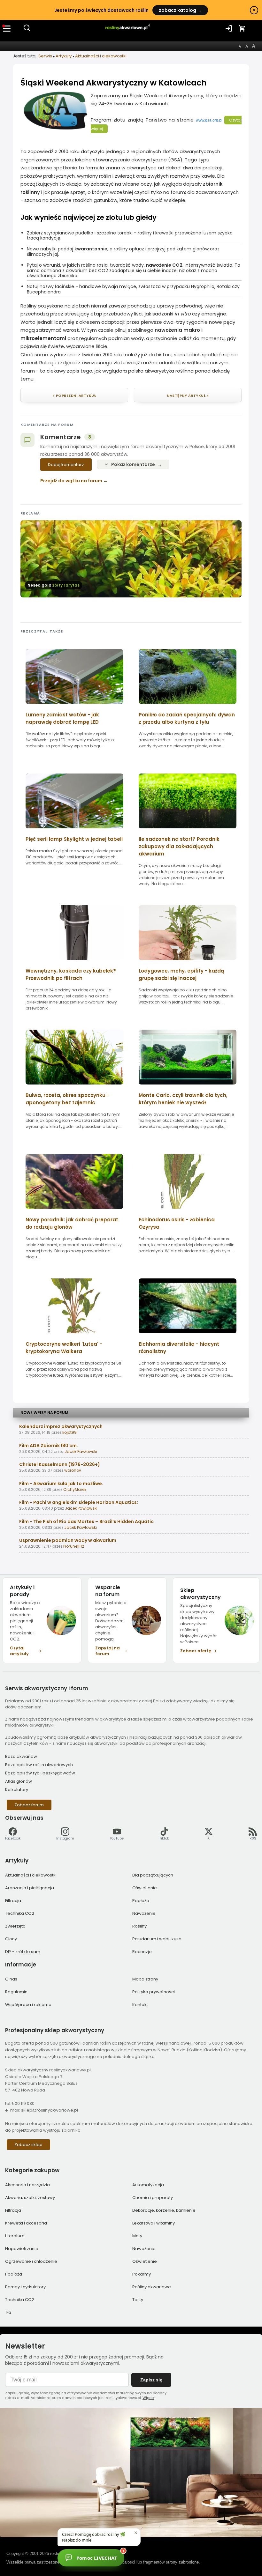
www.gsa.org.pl (209, 120)
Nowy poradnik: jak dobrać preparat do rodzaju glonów (72, 1223)
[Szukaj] (27, 30)
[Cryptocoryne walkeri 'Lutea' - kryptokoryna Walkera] (74, 1335)
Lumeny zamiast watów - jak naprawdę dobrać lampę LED (62, 718)
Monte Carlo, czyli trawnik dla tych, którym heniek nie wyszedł (183, 1099)
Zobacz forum (29, 1805)
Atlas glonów (19, 1781)
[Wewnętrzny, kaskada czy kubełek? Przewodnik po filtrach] (74, 962)
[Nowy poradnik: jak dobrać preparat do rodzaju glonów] (74, 1211)
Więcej (149, 2398)
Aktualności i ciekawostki (101, 56)
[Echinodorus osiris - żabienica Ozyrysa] (188, 1211)
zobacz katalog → (180, 10)
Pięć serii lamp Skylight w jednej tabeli (74, 839)
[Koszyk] (242, 28)
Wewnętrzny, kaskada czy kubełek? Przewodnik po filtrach (71, 974)
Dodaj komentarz (66, 465)
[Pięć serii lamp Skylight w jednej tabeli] (74, 830)
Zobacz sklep (28, 2145)
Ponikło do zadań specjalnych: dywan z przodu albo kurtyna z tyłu (187, 718)
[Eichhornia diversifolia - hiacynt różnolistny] (188, 1335)
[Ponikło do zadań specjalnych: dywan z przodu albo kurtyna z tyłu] (188, 706)
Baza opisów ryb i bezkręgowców (40, 1773)
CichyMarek (75, 1489)
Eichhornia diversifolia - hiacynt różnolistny (179, 1348)
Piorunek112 (74, 1546)
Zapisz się (151, 2380)
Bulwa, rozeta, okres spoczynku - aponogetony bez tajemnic (67, 1099)
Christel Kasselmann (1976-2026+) (60, 1464)
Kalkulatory (17, 1790)
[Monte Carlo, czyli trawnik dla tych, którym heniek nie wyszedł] (188, 1087)
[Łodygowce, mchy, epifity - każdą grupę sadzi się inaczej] (188, 962)
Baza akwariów (21, 1756)
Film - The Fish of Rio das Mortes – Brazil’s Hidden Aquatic (86, 1521)
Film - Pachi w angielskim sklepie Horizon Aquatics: (79, 1502)
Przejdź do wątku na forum (71, 481)
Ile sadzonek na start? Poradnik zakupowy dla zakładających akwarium (179, 846)
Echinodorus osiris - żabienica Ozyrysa (177, 1223)
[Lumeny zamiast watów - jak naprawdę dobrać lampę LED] (74, 706)
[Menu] (7, 28)
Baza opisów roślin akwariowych (39, 1765)
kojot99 (69, 1432)
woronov (73, 1470)
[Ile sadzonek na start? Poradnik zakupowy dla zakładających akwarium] (188, 830)
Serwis (45, 56)
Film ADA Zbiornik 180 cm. (49, 1446)
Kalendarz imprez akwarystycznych (61, 1426)
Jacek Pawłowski (81, 1451)
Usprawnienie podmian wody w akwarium (68, 1540)
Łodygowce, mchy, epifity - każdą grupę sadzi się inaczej (181, 974)
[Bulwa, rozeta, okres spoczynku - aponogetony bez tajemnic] (74, 1087)
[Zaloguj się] (229, 28)
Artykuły (64, 56)
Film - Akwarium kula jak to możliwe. (61, 1484)
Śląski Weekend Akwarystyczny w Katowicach (114, 83)
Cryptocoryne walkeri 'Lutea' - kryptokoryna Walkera (64, 1348)
